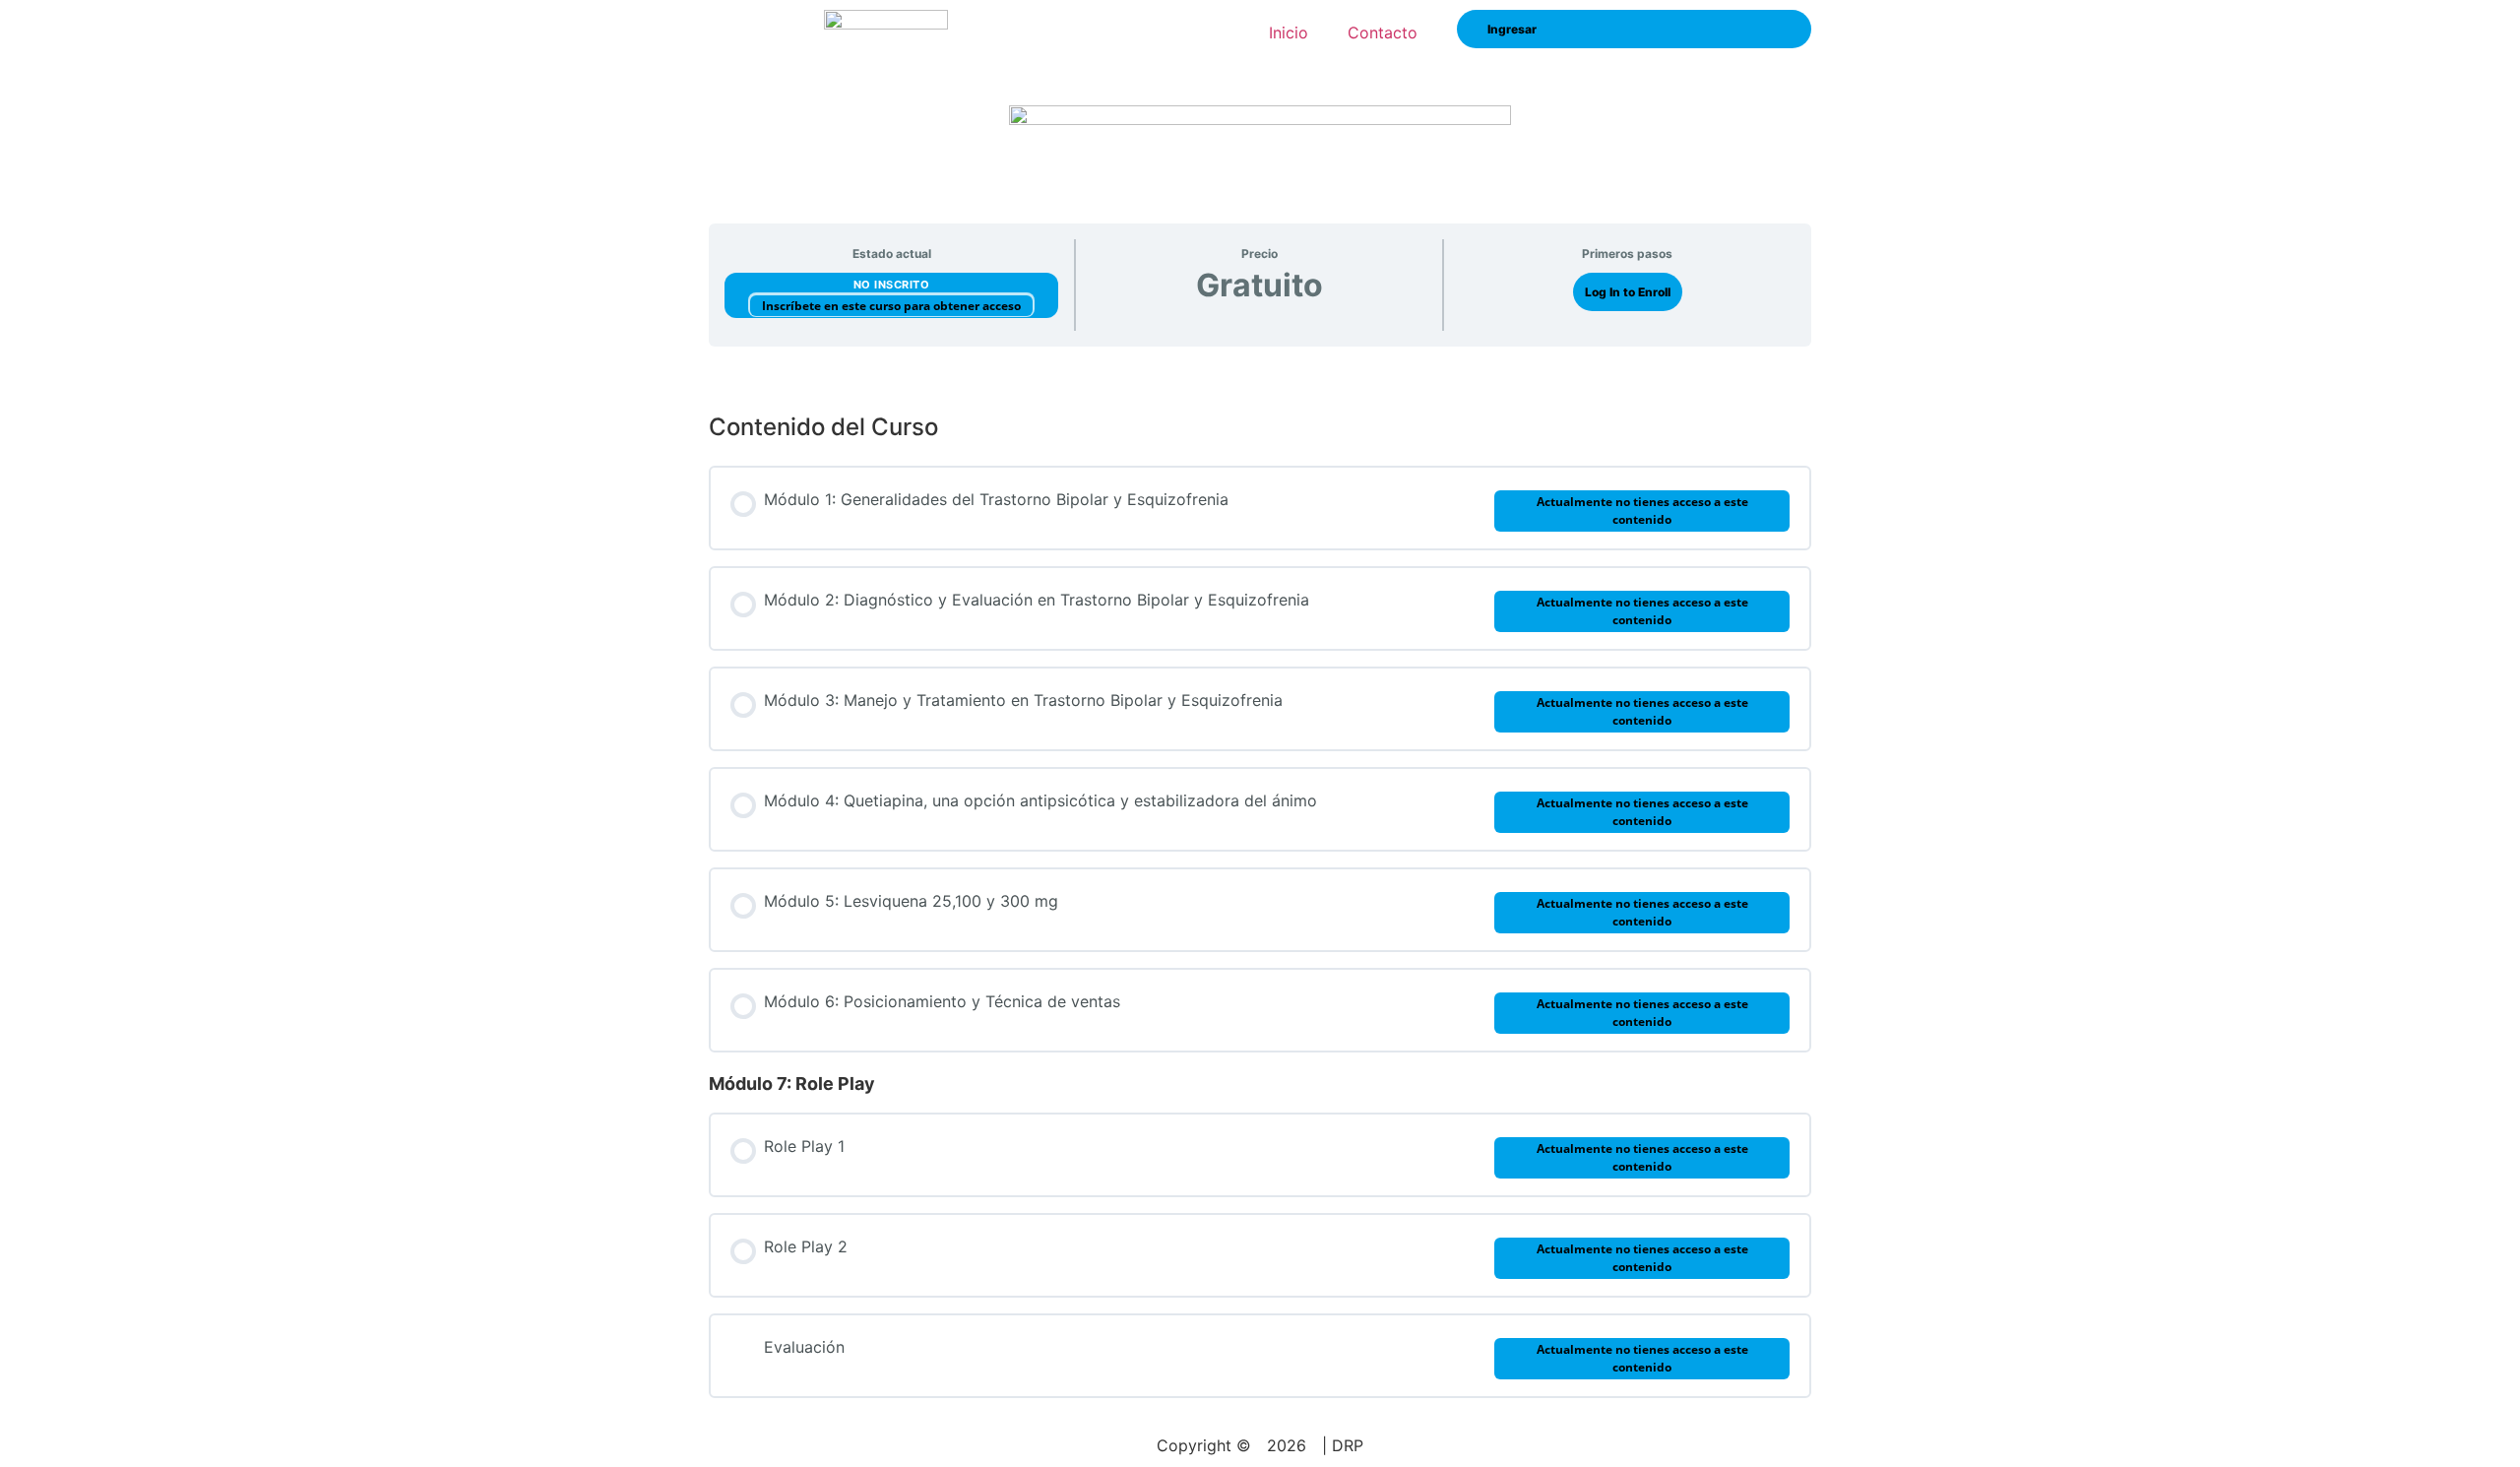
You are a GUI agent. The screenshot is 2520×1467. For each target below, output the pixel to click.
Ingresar (1512, 29)
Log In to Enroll (1628, 292)
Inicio (1289, 32)
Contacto (1383, 32)
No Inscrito (892, 285)
